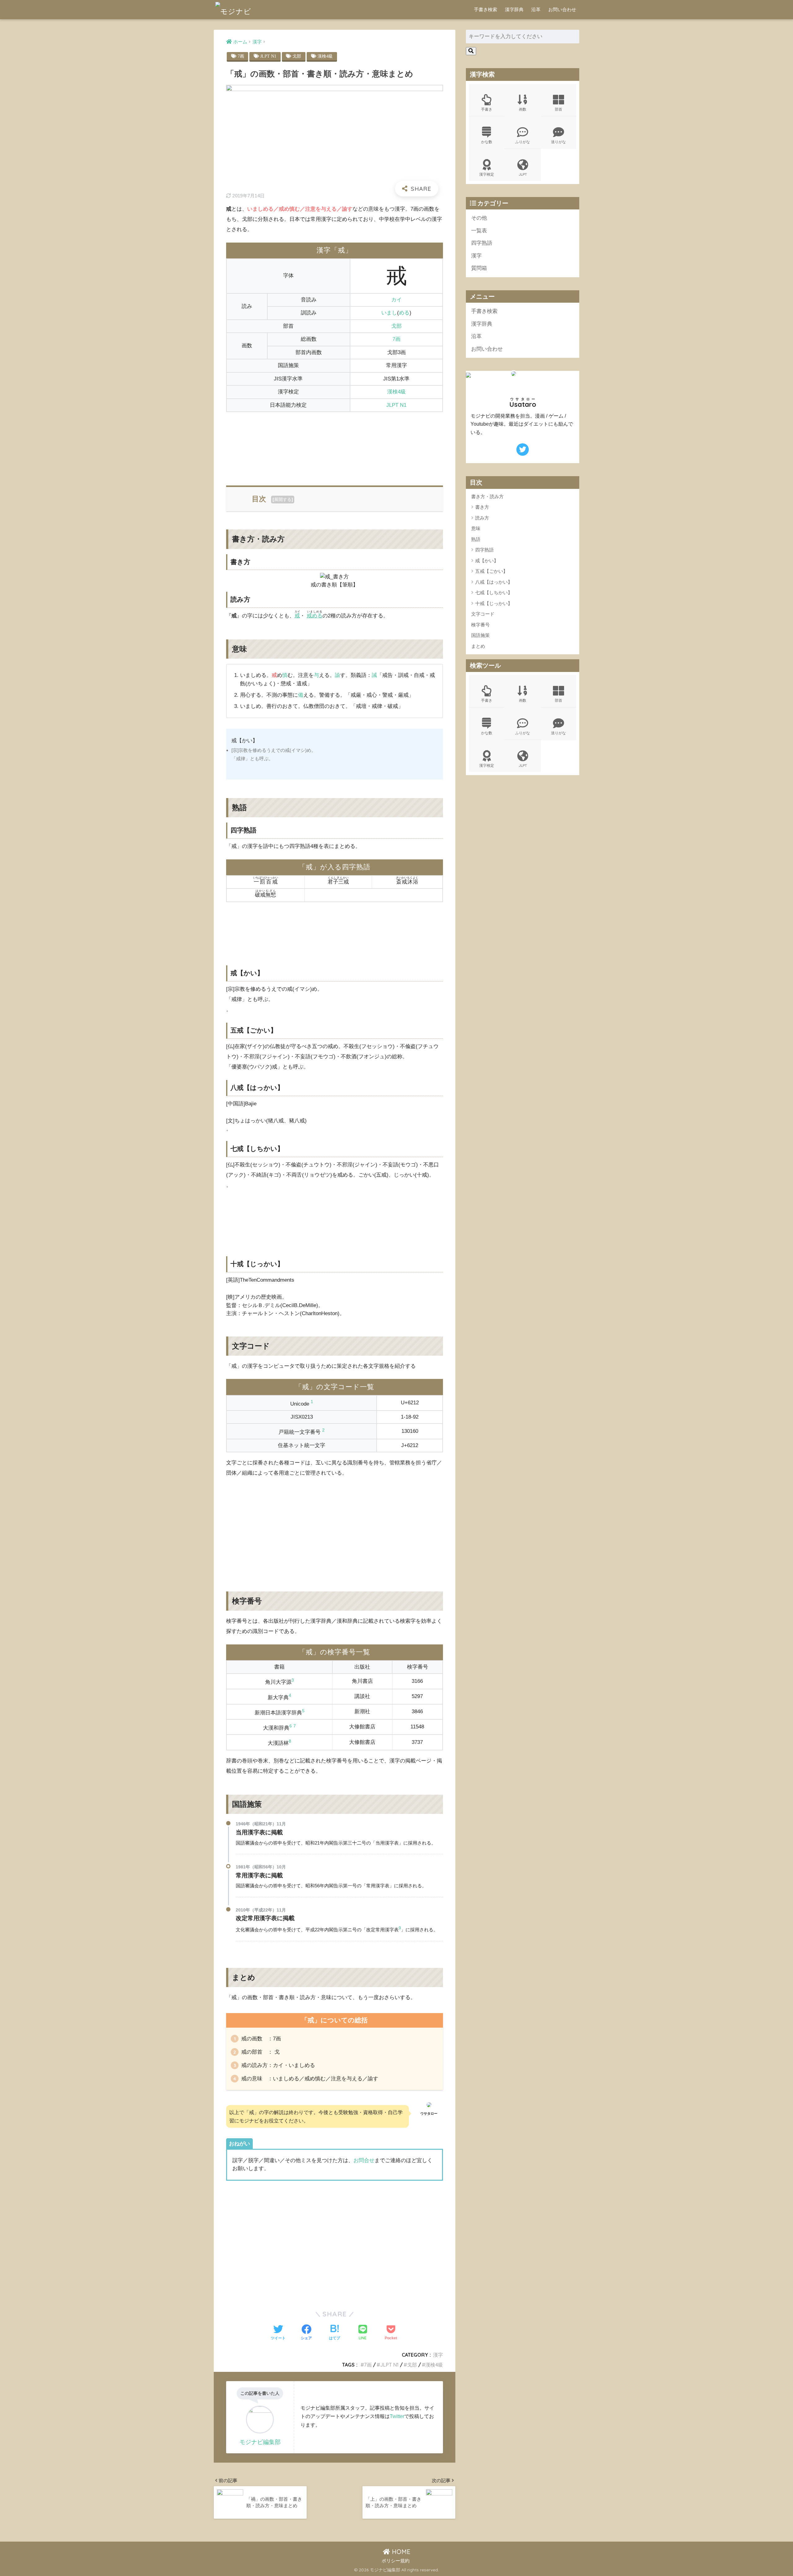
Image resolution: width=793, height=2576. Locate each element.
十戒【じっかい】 (494, 603)
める (404, 313)
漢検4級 (325, 56)
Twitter (397, 2416)
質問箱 (479, 268)
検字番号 (480, 625)
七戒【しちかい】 (494, 592)
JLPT (523, 174)
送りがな (559, 142)
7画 (241, 56)
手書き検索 (486, 9)
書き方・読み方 (487, 496)
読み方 (482, 518)
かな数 (487, 142)
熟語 (476, 539)
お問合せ (364, 2160)
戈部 (297, 56)
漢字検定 (487, 174)
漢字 (438, 2355)
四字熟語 (482, 243)
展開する (283, 499)
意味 (476, 528)
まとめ (478, 646)
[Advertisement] (335, 445)
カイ (396, 300)
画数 (523, 109)
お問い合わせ (562, 9)
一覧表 (479, 231)
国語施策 (480, 636)
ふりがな (523, 142)
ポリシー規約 (396, 2561)
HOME (400, 2552)
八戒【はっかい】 (494, 582)
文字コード (483, 614)
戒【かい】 (487, 561)
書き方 (482, 507)
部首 (559, 109)
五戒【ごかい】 (491, 571)
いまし (389, 313)
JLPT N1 (268, 56)
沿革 (536, 9)
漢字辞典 (514, 9)
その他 (479, 218)
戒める (315, 616)
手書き (487, 109)
